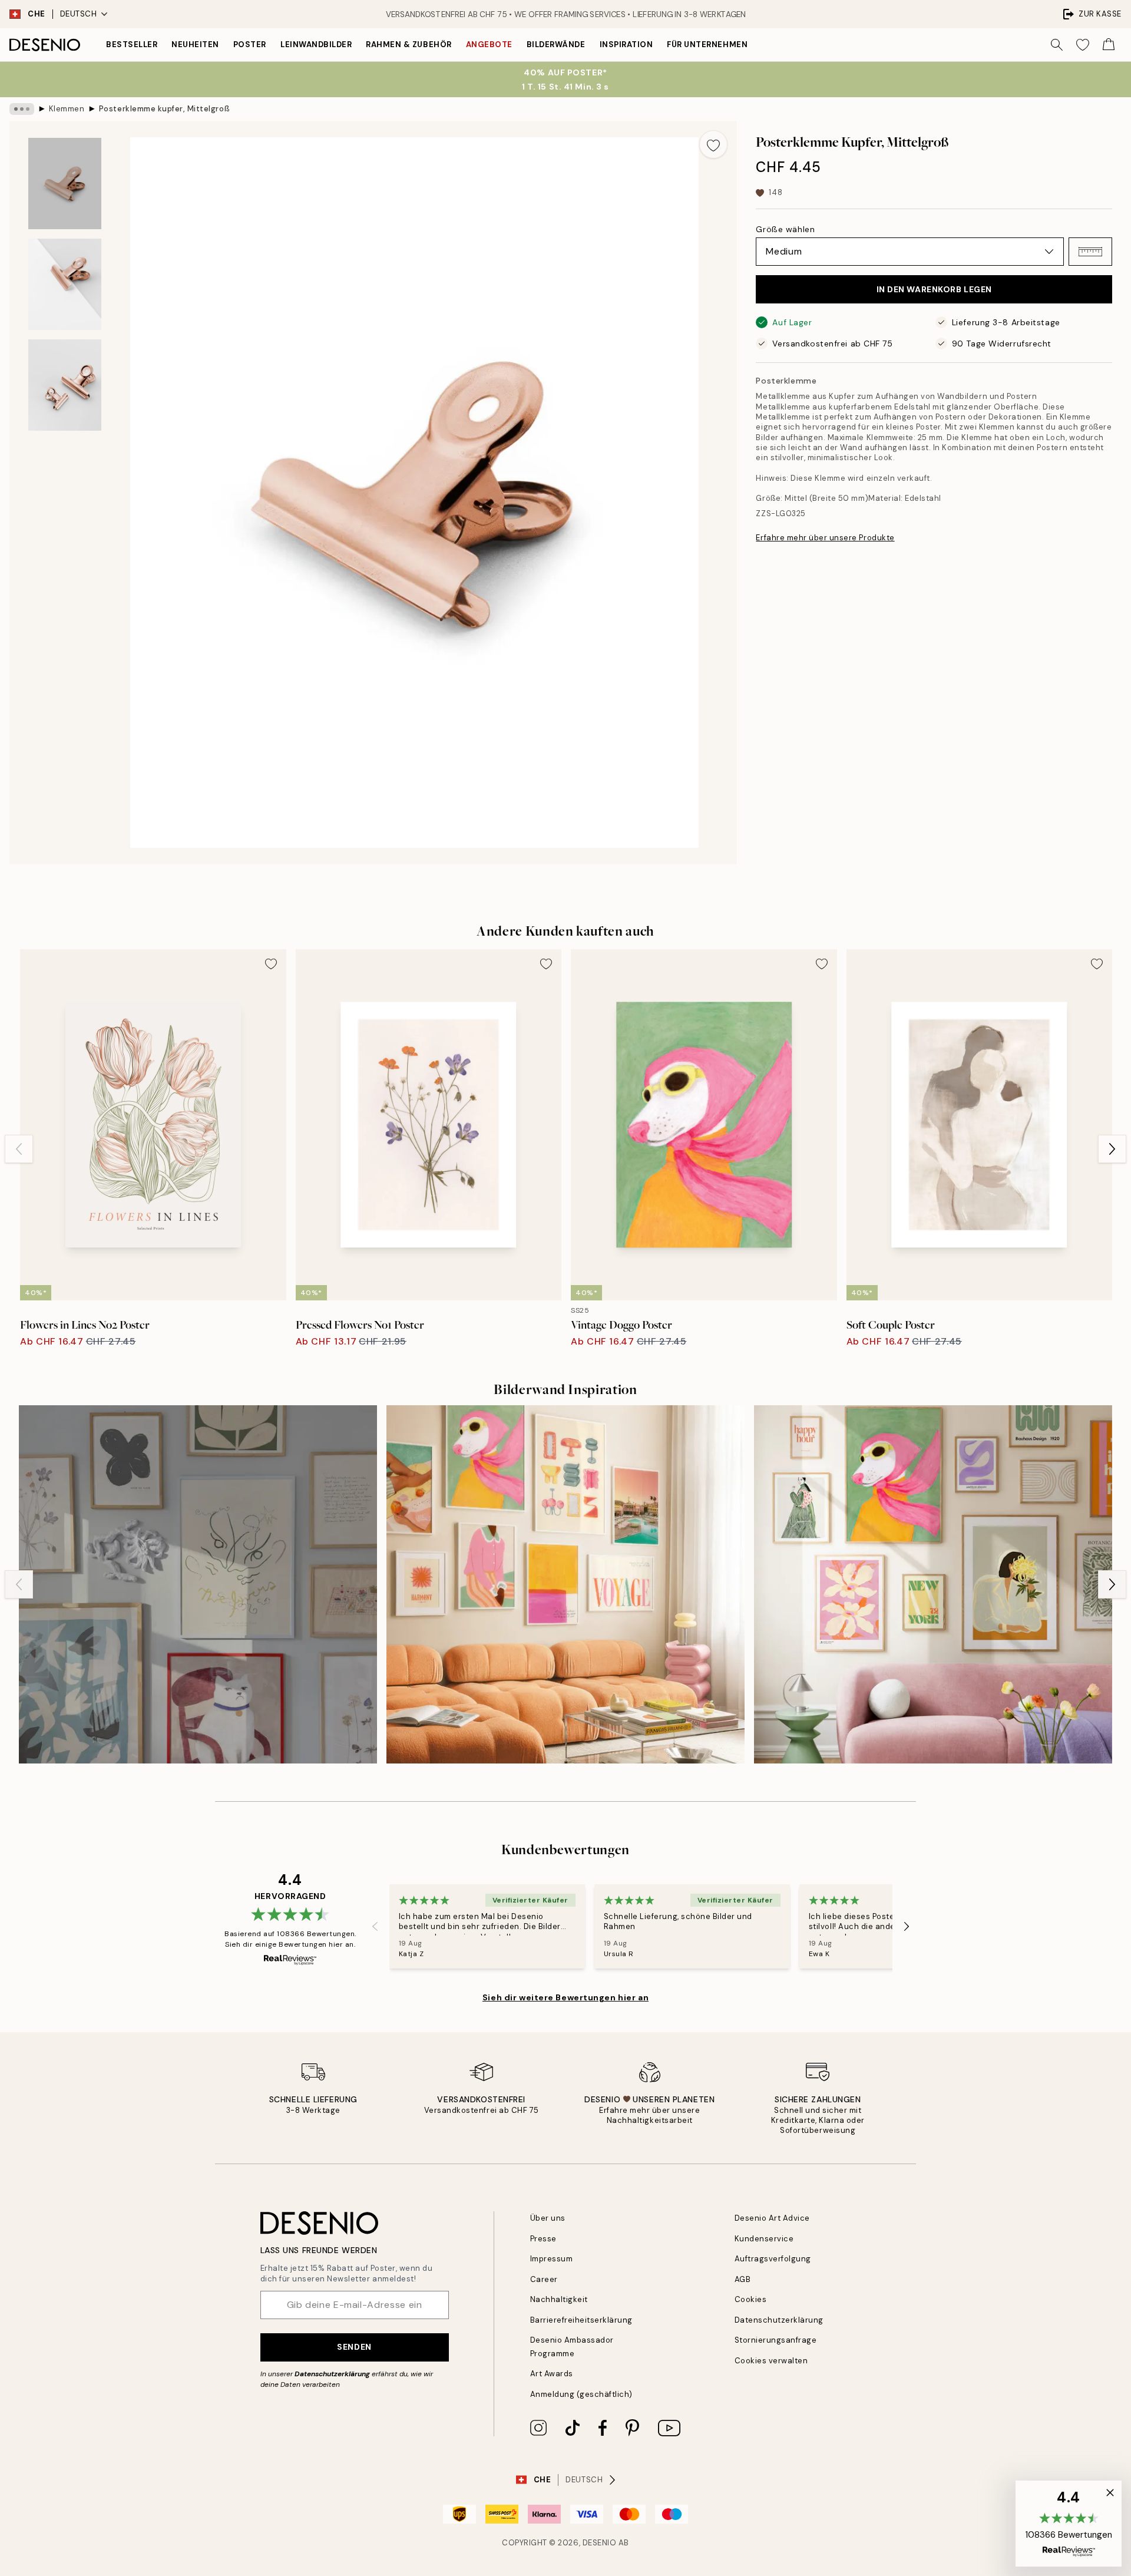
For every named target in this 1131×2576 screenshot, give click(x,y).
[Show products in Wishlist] (1083, 45)
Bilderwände (556, 44)
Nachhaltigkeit (559, 2299)
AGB (743, 2279)
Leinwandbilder (316, 44)
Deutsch (79, 14)
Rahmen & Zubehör (409, 44)
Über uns (548, 2218)
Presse (543, 2239)
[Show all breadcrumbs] (22, 109)
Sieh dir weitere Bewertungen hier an (565, 1997)
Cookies (751, 2299)
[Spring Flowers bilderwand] (933, 1584)
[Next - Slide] (1112, 1149)
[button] (1090, 252)
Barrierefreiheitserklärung (582, 2320)
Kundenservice (764, 2239)
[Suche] (1057, 45)
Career (544, 2279)
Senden (354, 2347)
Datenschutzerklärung (332, 2374)
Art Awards (552, 2374)
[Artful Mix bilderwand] (198, 1584)
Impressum (552, 2259)
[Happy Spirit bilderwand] (565, 1584)
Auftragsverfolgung (773, 2259)
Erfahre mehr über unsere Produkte (825, 538)
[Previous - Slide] (19, 1149)
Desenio (600, 2543)
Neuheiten (195, 44)
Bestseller (132, 44)
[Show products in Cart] (1109, 45)
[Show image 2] (65, 284)
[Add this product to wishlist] (713, 144)
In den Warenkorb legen (934, 289)
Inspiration (626, 44)
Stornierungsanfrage (776, 2340)
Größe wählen (785, 229)
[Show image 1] (65, 184)
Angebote (489, 44)
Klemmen (67, 109)
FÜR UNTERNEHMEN (707, 44)
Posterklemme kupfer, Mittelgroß (164, 109)
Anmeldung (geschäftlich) (581, 2394)
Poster (250, 44)
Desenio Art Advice (772, 2218)
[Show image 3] (65, 385)
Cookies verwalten (771, 2361)
